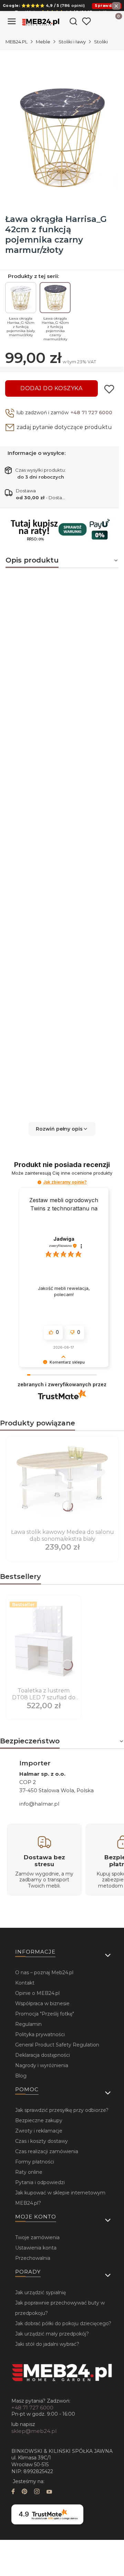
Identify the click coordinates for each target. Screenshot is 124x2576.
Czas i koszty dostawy (42, 2141)
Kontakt (25, 1983)
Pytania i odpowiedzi (40, 2182)
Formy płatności (35, 2162)
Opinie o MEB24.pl (37, 1993)
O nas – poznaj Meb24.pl (44, 1973)
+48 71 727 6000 (91, 413)
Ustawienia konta (36, 2248)
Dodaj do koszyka (51, 388)
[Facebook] (13, 2492)
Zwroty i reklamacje (39, 2131)
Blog (21, 2076)
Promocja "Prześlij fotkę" (45, 2014)
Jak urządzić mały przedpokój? (52, 2334)
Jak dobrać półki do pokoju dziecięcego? (63, 2323)
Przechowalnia (33, 2258)
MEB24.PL (17, 42)
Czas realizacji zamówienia (47, 2151)
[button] (62, 1129)
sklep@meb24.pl (34, 2431)
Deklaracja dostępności (43, 2055)
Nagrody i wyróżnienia (42, 2065)
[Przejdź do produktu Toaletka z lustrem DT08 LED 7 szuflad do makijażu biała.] (44, 1642)
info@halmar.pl (39, 1804)
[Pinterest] (24, 2492)
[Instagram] (37, 2492)
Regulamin (28, 2024)
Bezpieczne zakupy (39, 2120)
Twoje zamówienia (37, 2237)
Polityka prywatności (40, 2034)
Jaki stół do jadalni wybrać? (47, 2344)
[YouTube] (49, 2492)
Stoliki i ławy (72, 42)
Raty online (29, 2172)
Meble (43, 42)
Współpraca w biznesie (42, 2003)
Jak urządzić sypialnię (40, 2292)
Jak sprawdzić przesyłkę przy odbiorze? (62, 2110)
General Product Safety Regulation (57, 2045)
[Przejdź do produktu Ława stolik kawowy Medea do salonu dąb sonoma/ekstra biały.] (62, 1483)
